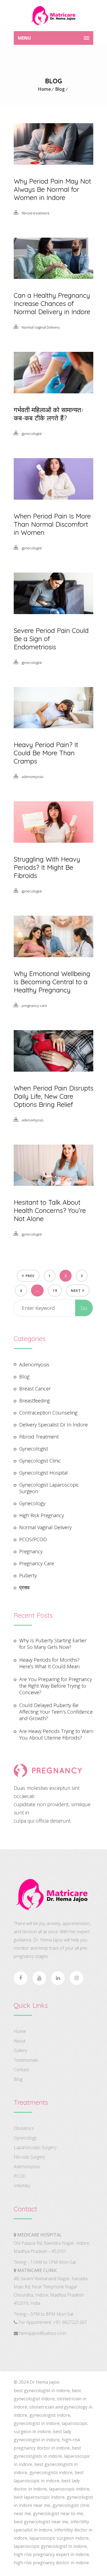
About (20, 2041)
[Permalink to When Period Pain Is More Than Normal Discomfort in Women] (54, 498)
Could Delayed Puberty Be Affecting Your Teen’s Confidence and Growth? (56, 1712)
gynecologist (32, 434)
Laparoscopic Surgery (35, 2147)
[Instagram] (77, 1978)
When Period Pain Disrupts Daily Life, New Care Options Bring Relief (54, 1096)
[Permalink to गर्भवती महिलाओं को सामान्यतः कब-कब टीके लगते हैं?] (54, 391)
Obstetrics (24, 2128)
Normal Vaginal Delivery (41, 327)
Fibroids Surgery (29, 2157)
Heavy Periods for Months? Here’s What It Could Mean (49, 1663)
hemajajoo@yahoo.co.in (43, 2333)
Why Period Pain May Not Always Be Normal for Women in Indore (52, 189)
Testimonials (26, 2060)
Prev (30, 1276)
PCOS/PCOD (33, 1539)
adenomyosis (33, 777)
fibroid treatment (36, 213)
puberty (28, 1575)
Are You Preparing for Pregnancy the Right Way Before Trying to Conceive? (56, 1686)
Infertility (22, 2186)
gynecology (32, 1503)
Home (44, 89)
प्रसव (24, 1587)
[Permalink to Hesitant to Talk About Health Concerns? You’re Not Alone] (54, 1184)
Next (76, 1290)
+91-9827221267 (70, 2322)
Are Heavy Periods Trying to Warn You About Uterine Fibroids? (56, 1734)
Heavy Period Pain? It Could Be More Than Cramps (46, 753)
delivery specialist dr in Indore (54, 1425)
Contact (21, 2070)
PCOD (20, 2176)
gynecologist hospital (43, 1473)
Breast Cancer (35, 1389)
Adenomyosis (27, 2167)
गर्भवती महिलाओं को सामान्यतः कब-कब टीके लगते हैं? (48, 414)
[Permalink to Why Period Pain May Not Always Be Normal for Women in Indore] (54, 163)
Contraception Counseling (48, 1413)
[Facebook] (21, 1978)
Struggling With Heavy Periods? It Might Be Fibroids (47, 867)
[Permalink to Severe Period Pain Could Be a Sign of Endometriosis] (54, 612)
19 (55, 1290)
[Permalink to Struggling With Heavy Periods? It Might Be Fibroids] (54, 841)
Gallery (20, 2050)
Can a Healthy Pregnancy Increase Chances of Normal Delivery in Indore (53, 303)
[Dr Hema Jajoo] (54, 16)
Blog (60, 89)
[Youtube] (39, 1978)
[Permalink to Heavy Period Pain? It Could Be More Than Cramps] (54, 726)
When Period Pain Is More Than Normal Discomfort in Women (52, 524)
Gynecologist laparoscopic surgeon (49, 1488)
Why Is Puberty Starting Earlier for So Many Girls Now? (53, 1644)
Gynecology (25, 2138)
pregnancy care (34, 1006)
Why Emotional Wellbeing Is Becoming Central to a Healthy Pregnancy (52, 982)
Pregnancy (31, 1551)
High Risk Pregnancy (42, 1515)
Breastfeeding (35, 1401)
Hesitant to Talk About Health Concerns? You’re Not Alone (50, 1210)
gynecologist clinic (40, 1461)
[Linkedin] (58, 1978)
